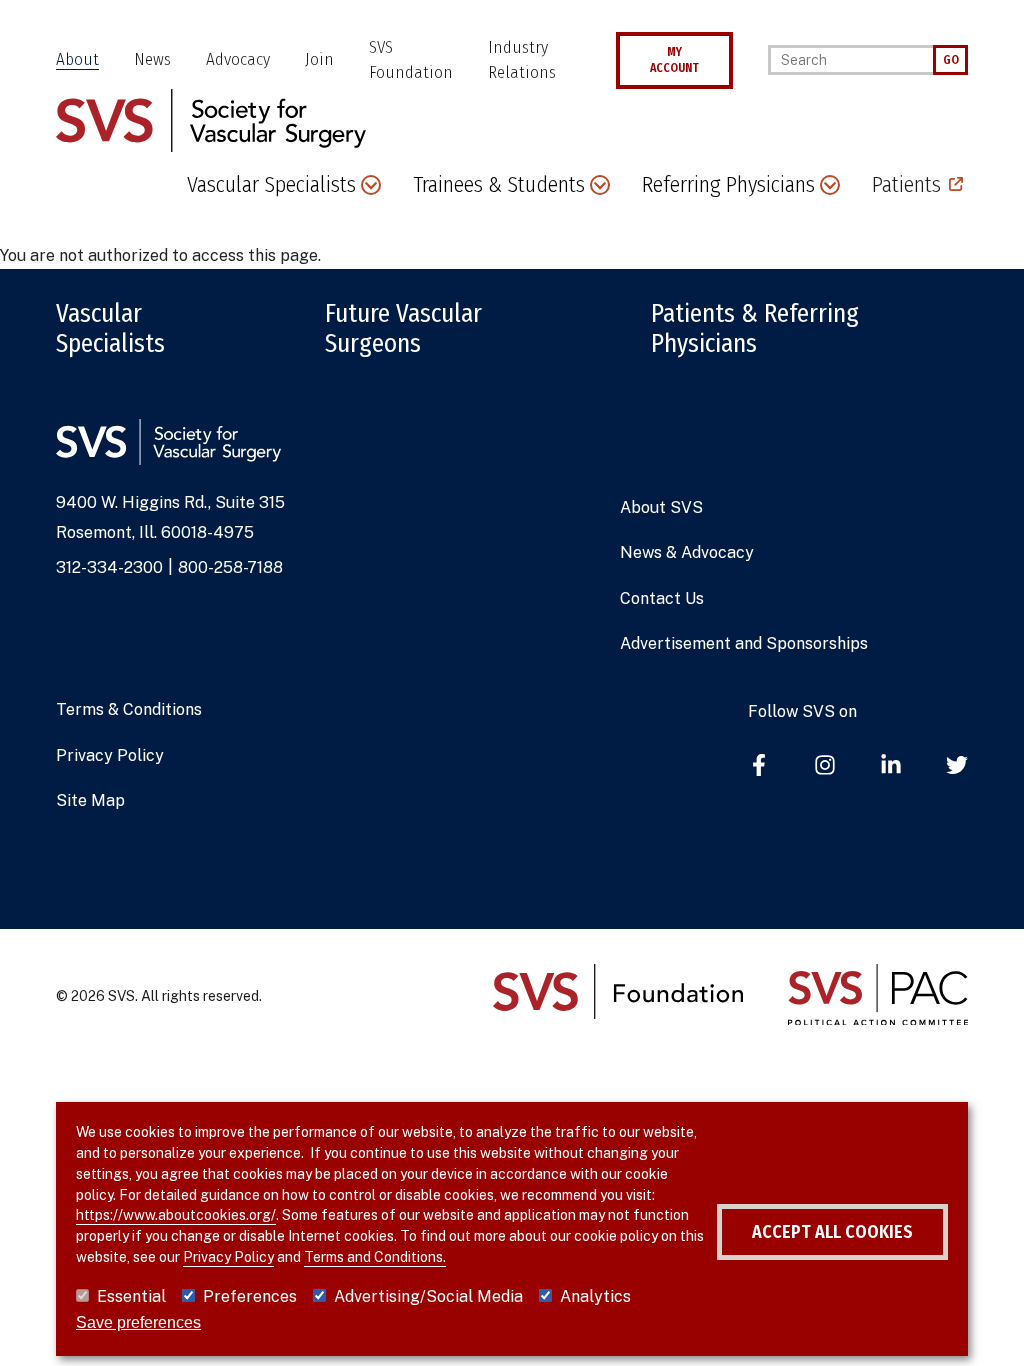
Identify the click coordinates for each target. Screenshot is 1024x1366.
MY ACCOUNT (674, 60)
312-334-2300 (109, 567)
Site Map (90, 800)
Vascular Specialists (110, 329)
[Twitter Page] (957, 766)
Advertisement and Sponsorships (744, 643)
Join (319, 59)
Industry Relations (522, 60)
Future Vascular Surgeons (403, 329)
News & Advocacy (687, 552)
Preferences (250, 1296)
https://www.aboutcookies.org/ (176, 1215)
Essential (131, 1296)
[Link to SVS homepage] (211, 118)
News (152, 59)
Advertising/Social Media (428, 1296)
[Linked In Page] (891, 766)
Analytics (595, 1296)
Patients (906, 184)
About (77, 59)
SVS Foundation (411, 60)
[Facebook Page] (759, 766)
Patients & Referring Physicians (755, 329)
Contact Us (662, 598)
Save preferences (138, 1322)
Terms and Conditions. (375, 1257)
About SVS (661, 507)
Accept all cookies (832, 1232)
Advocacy (238, 59)
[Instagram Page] (825, 766)
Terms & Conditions (129, 709)
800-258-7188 (230, 567)
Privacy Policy (110, 755)
